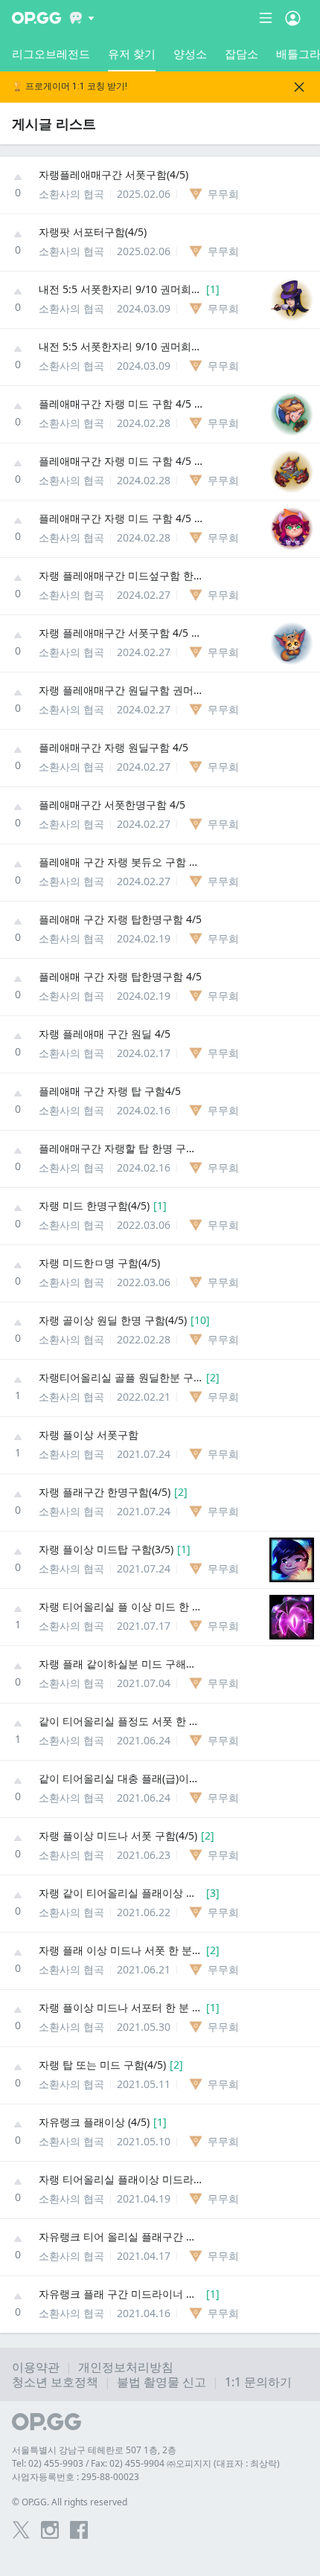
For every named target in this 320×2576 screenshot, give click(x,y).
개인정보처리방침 (126, 2367)
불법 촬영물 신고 (161, 2382)
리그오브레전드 (51, 54)
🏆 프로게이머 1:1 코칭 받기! (70, 87)
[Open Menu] (293, 18)
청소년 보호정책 (55, 2382)
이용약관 (36, 2367)
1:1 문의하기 (258, 2382)
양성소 (190, 54)
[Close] (299, 87)
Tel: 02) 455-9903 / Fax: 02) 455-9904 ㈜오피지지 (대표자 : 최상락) (146, 2463)
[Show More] (82, 18)
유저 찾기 (132, 54)
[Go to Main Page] (36, 18)
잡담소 (241, 54)
